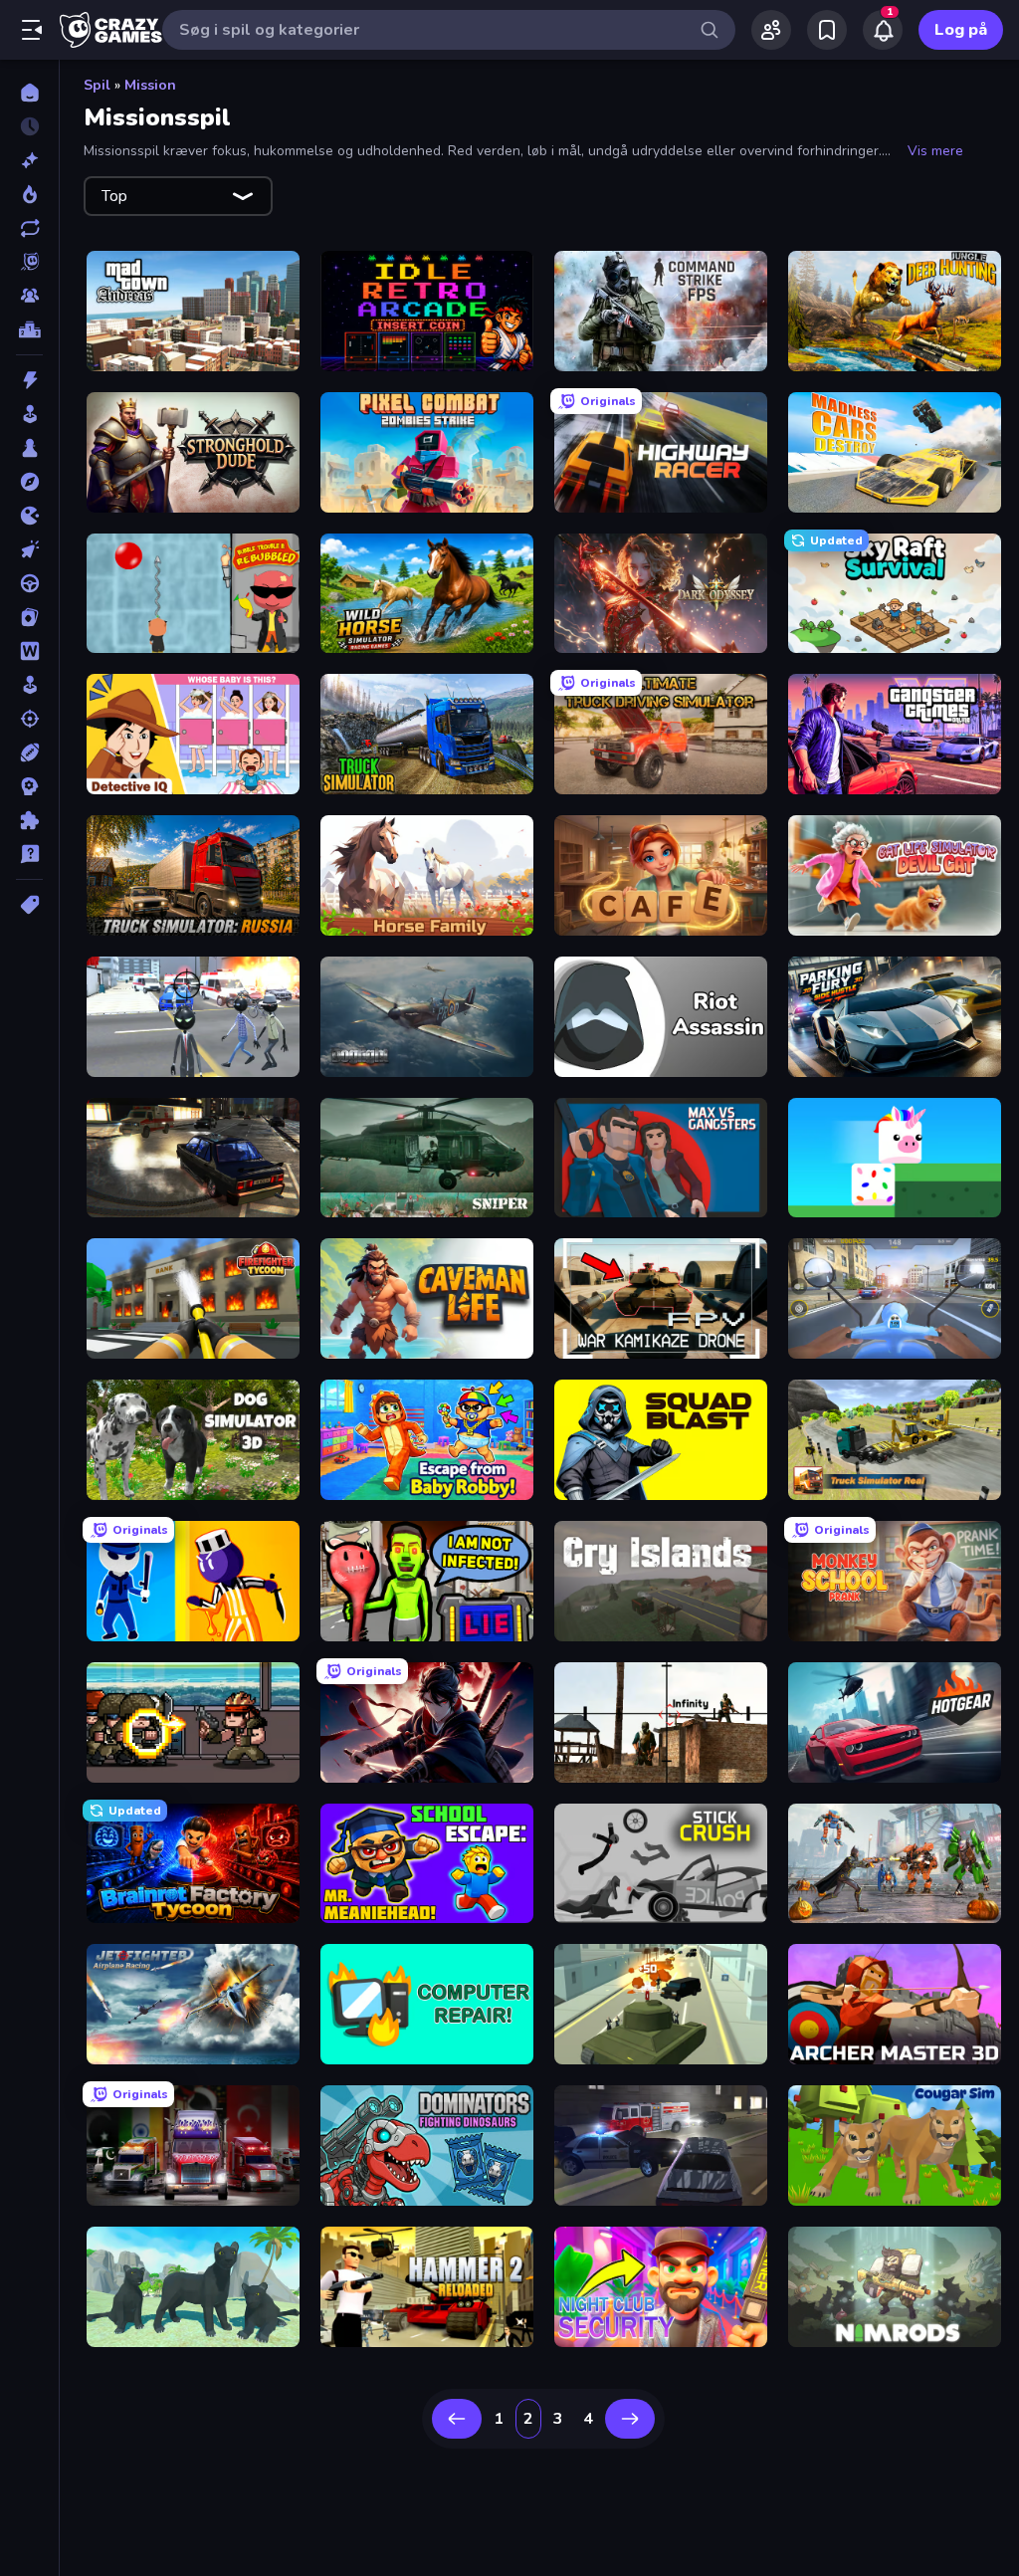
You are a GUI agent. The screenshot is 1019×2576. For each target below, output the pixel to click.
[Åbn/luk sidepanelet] (32, 30)
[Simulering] (29, 685)
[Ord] (29, 651)
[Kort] (29, 617)
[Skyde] (29, 719)
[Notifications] (883, 30)
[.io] (29, 516)
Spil (97, 85)
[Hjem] (29, 93)
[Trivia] (29, 854)
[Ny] (29, 160)
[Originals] (29, 262)
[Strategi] (29, 786)
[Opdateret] (29, 228)
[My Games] (827, 30)
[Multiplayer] (29, 296)
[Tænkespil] (29, 820)
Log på (961, 30)
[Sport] (29, 752)
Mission (150, 85)
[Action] (29, 380)
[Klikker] (29, 549)
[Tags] (29, 905)
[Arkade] (29, 414)
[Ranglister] (29, 329)
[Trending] (29, 194)
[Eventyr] (29, 482)
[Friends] (771, 30)
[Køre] (29, 583)
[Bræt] (29, 448)
